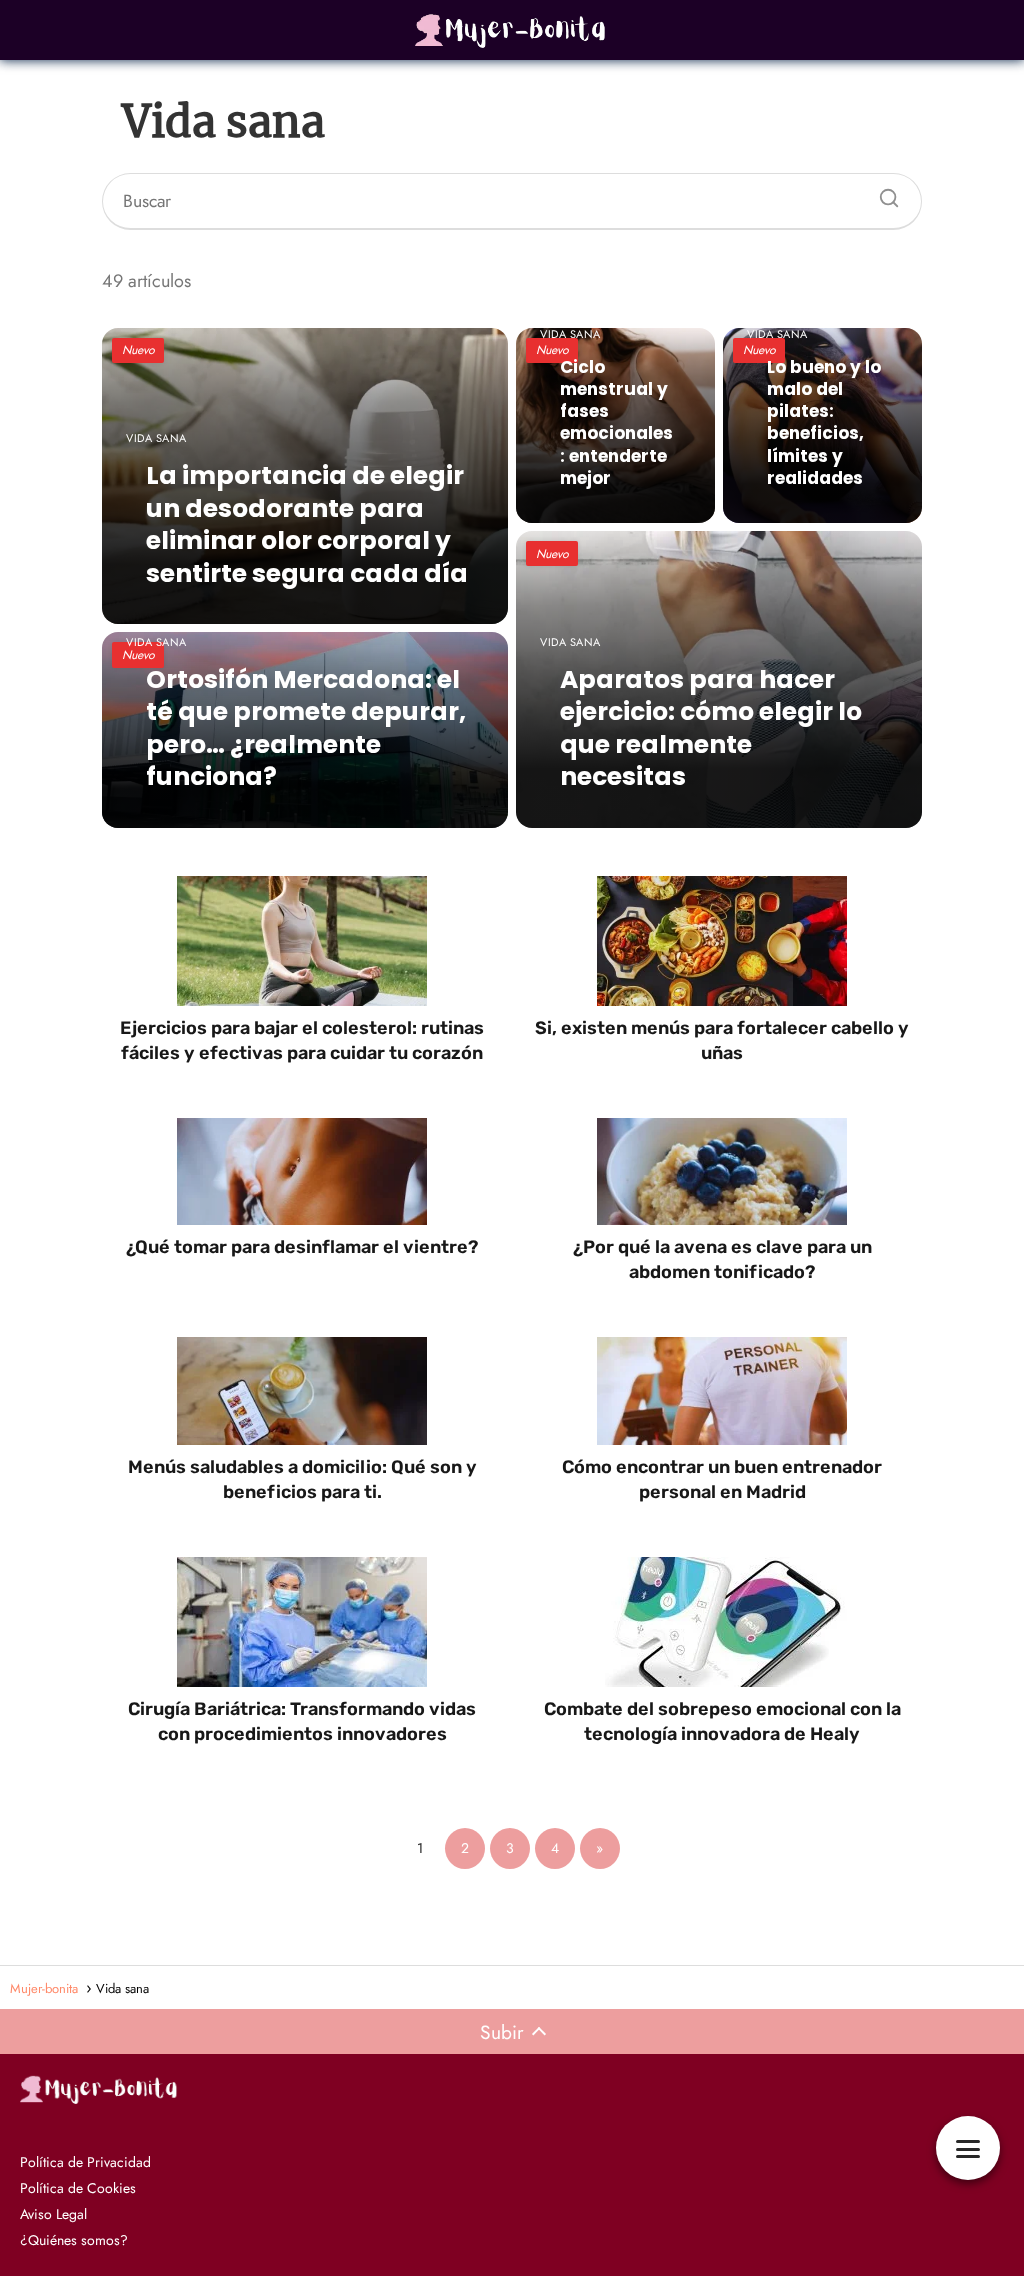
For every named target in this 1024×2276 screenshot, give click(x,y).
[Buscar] (882, 193)
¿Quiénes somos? (74, 2240)
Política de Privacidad (85, 2162)
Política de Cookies (78, 2188)
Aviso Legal (53, 2214)
